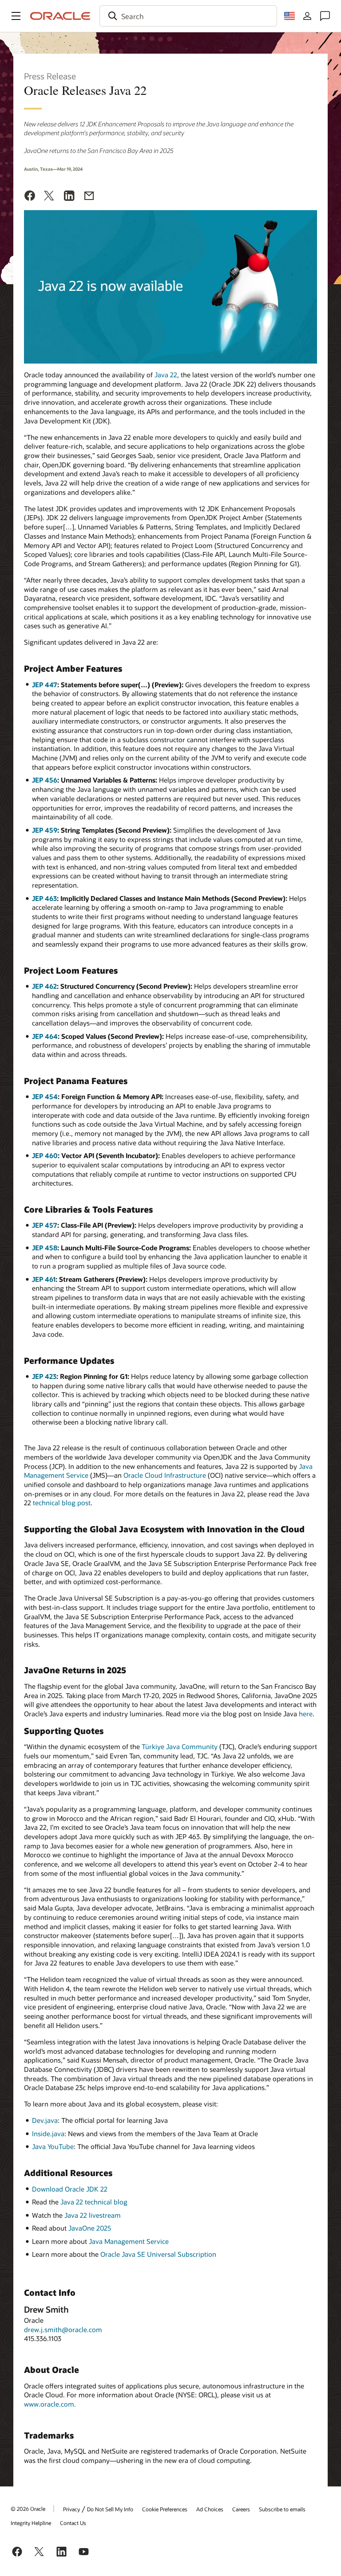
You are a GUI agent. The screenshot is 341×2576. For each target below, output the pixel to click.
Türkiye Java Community (180, 1746)
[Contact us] (325, 16)
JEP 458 (45, 1248)
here (306, 1714)
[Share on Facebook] (30, 197)
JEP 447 (45, 685)
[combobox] (188, 16)
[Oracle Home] (60, 16)
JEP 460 (45, 1155)
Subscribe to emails (282, 2509)
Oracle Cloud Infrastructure (165, 1475)
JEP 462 (44, 986)
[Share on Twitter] (49, 197)
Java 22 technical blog (94, 2202)
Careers (241, 2509)
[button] (16, 16)
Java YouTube (53, 2146)
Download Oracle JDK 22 (70, 2189)
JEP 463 (44, 898)
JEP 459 (45, 830)
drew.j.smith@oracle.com (63, 2329)
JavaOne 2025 (90, 2228)
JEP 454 (45, 1096)
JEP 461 (44, 1279)
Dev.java (45, 2120)
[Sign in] (307, 16)
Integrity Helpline (31, 2523)
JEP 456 (45, 780)
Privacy (71, 2509)
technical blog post (62, 1503)
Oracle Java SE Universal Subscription (158, 2254)
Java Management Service (129, 2241)
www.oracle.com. (50, 2404)
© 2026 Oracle (28, 2509)
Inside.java (48, 2134)
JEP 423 (44, 1376)
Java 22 (166, 375)
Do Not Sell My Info (110, 2509)
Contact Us (73, 2523)
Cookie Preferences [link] (165, 2509)
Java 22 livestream (93, 2215)
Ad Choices (210, 2509)
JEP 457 (45, 1225)
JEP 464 (45, 1036)
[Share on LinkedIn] (69, 197)
